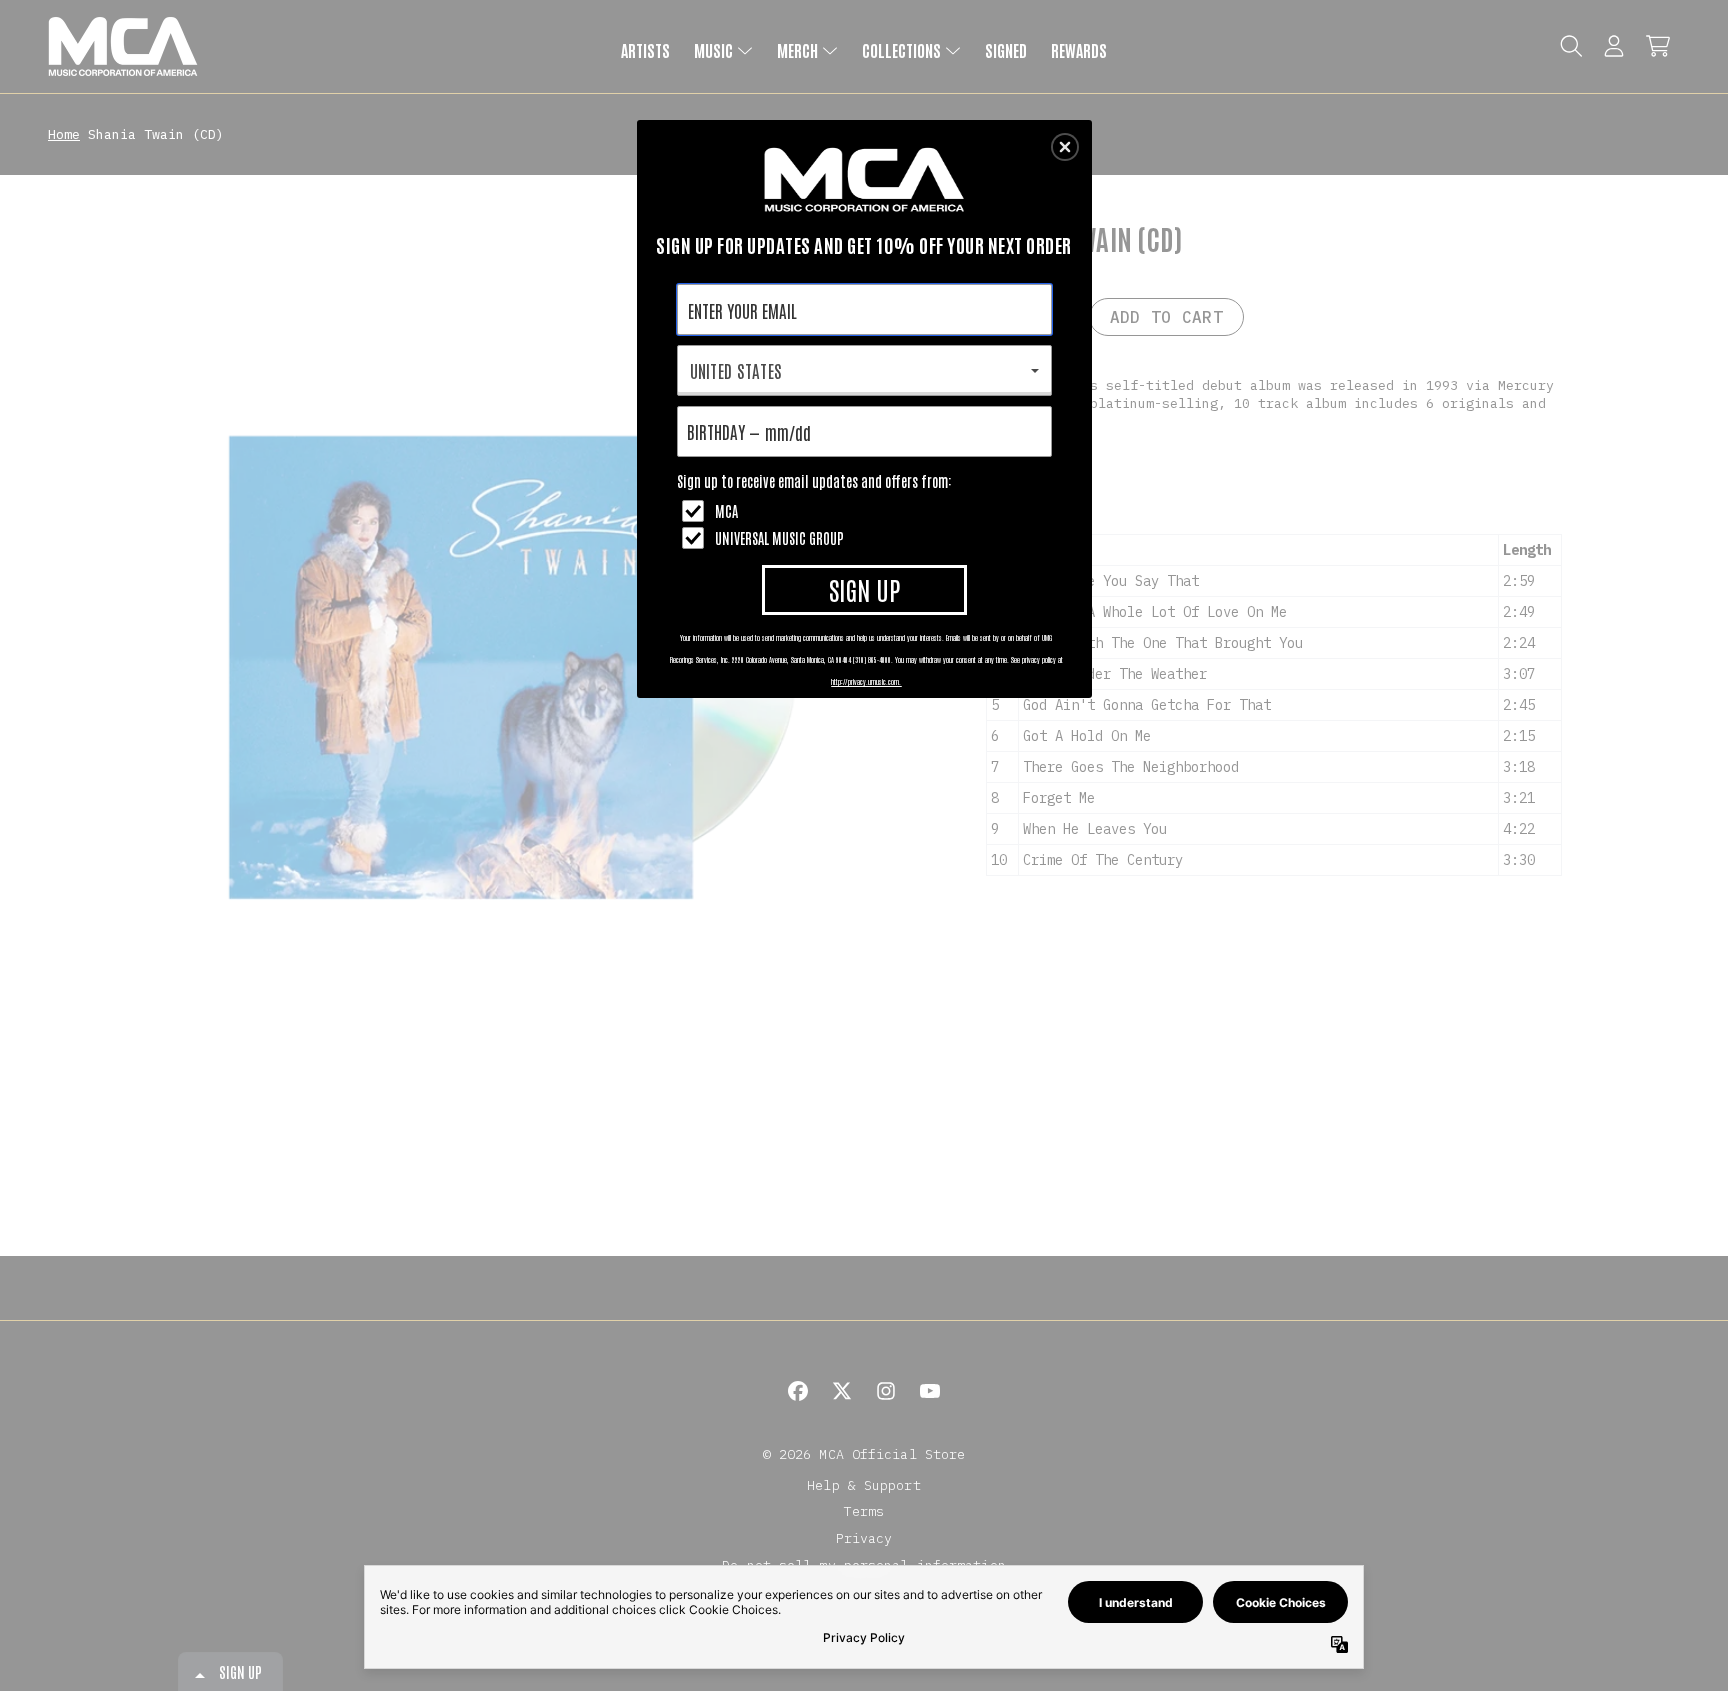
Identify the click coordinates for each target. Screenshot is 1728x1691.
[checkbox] (867, 511)
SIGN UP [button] (864, 589)
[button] (1065, 147)
